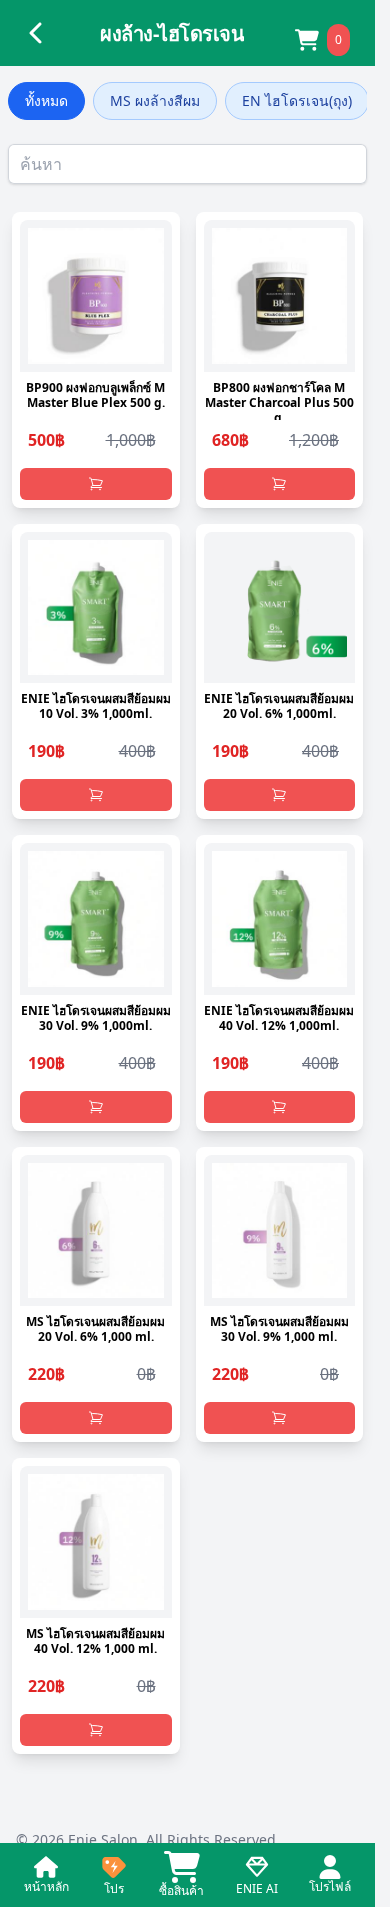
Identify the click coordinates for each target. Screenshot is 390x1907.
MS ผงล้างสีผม (155, 100)
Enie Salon (103, 1839)
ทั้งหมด (46, 100)
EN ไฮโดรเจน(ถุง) (297, 100)
